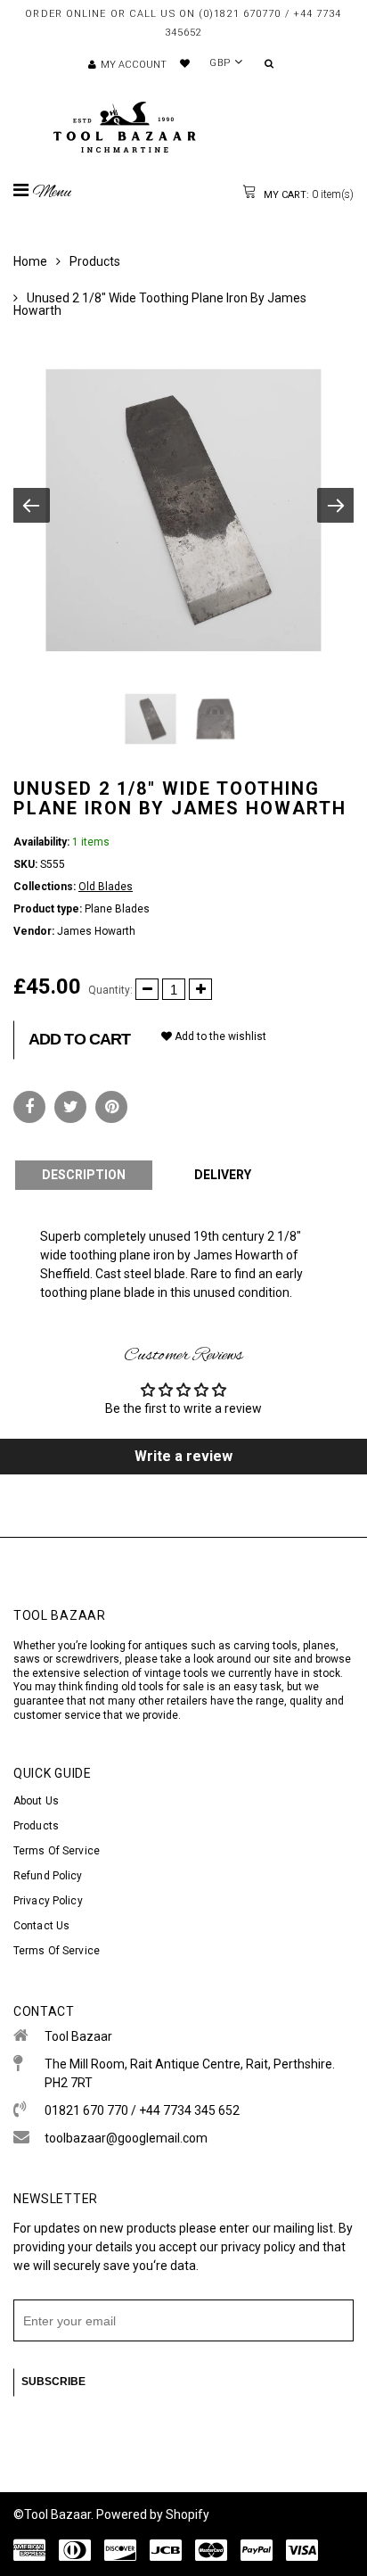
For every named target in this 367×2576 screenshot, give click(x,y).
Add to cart (79, 1039)
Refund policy (48, 1876)
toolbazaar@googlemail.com (126, 2138)
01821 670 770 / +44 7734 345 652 (142, 2110)
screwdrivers (87, 1659)
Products (95, 261)
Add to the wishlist (219, 1036)
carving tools (265, 1646)
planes (319, 1646)
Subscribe (53, 2382)
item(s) (307, 194)
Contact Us (41, 1926)
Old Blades (106, 887)
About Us (36, 1801)
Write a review (183, 1456)
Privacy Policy (48, 1901)
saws (28, 1659)
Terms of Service (57, 1851)
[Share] (29, 1107)
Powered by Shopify (153, 2514)
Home (30, 261)
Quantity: (110, 990)
